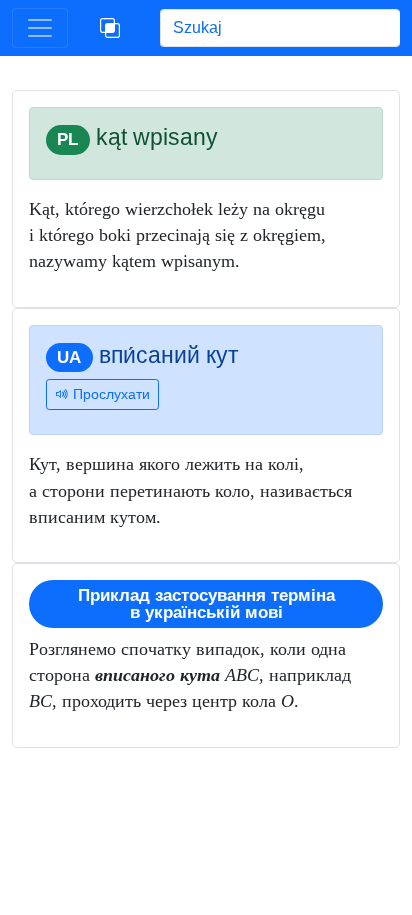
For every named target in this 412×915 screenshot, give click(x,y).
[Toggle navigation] (40, 28)
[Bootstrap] (110, 28)
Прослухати (109, 394)
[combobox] (280, 28)
